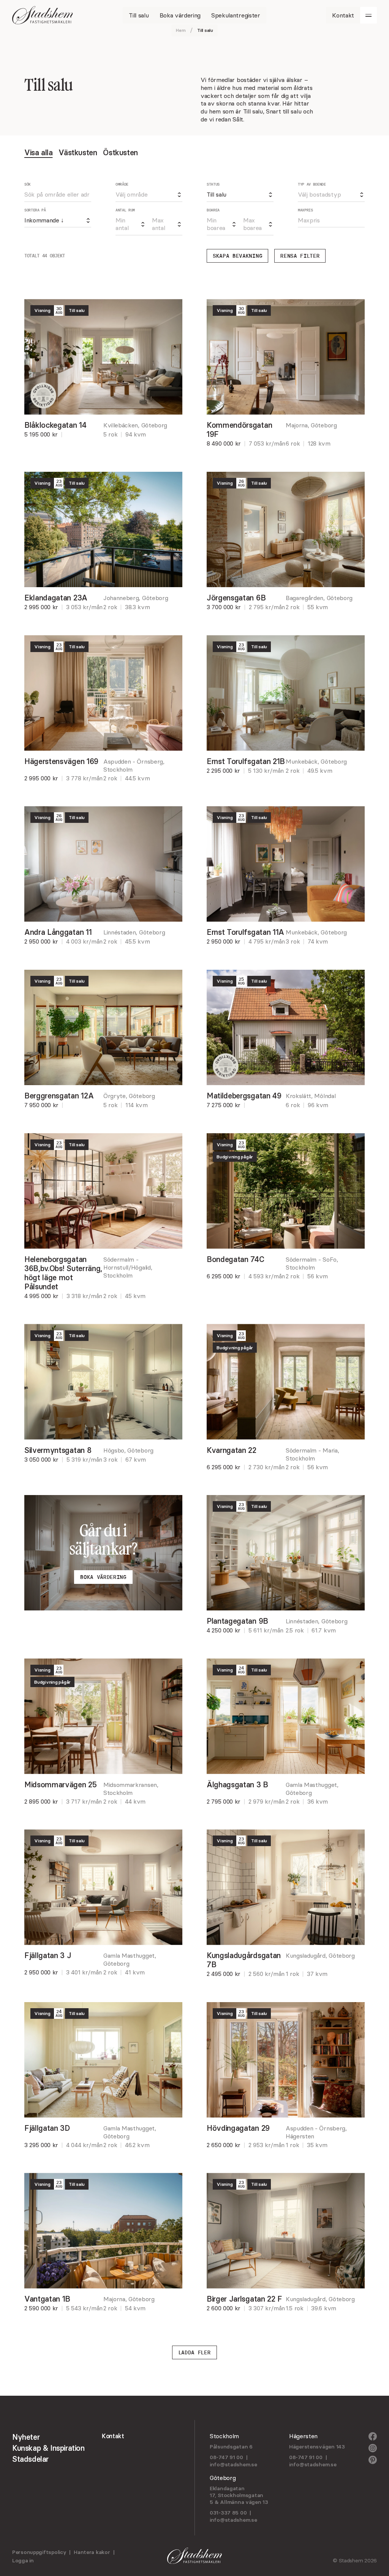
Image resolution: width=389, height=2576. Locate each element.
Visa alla (38, 152)
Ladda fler (195, 2352)
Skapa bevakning (237, 256)
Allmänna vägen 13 (244, 2502)
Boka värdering (103, 1577)
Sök (28, 184)
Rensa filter (300, 256)
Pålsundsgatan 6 (231, 2447)
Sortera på (35, 210)
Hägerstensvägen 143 (317, 2447)
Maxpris (305, 210)
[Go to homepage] (43, 15)
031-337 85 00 (228, 2513)
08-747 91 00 (226, 2457)
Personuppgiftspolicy (39, 2552)
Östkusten (120, 152)
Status (213, 184)
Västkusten (78, 152)
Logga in (23, 2560)
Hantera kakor (92, 2552)
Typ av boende (312, 184)
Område (122, 184)
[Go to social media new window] (373, 2437)
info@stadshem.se (233, 2464)
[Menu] (368, 15)
